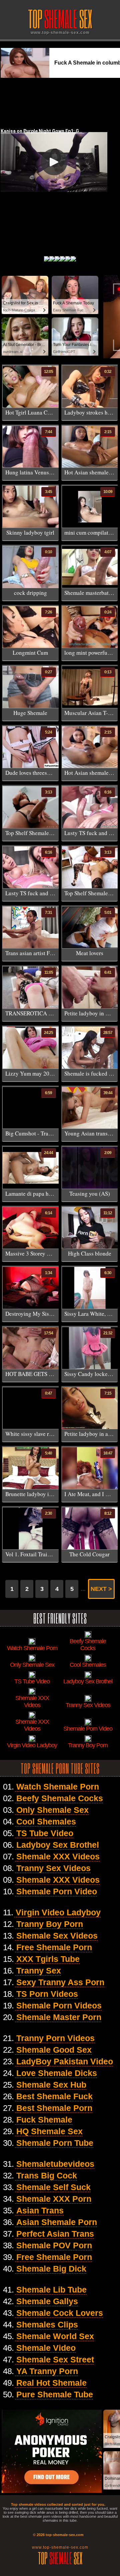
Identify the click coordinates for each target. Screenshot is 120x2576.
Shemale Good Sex (54, 2050)
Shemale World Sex (55, 2336)
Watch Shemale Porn (58, 1787)
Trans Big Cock (47, 2175)
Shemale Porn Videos (59, 2005)
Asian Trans (40, 2210)
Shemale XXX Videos (58, 1856)
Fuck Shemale (44, 2120)
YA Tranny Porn (47, 2371)
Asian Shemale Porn (57, 2222)
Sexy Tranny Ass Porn (60, 1982)
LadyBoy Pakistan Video (65, 2061)
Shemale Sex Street (55, 2359)
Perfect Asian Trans (55, 2234)
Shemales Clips (47, 2324)
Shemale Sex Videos (57, 1936)
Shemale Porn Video (57, 1891)
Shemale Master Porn (59, 2017)
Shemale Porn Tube (55, 2143)
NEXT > (101, 1589)
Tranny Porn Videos (55, 2038)
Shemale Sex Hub (51, 2085)
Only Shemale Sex (52, 1810)
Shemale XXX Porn (54, 2199)
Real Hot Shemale (51, 2383)
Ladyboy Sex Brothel (58, 1845)
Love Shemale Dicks (57, 2073)
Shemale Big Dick (51, 2269)
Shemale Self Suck (53, 2187)
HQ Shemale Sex (49, 2131)
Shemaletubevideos (55, 2164)
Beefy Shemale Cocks (60, 1798)
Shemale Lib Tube (51, 2290)
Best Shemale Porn (54, 2108)
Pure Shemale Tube (55, 2394)
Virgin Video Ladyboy (58, 1912)
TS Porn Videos (47, 1994)
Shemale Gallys (47, 2301)
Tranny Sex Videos (53, 1868)
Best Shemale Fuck (54, 2096)
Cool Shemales (46, 1821)
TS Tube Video (45, 1833)
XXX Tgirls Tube (48, 1959)
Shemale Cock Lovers (60, 2313)
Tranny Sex (39, 1971)
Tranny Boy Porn (50, 1924)
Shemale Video (46, 2348)
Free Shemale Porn (54, 1947)
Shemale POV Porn (54, 2245)
